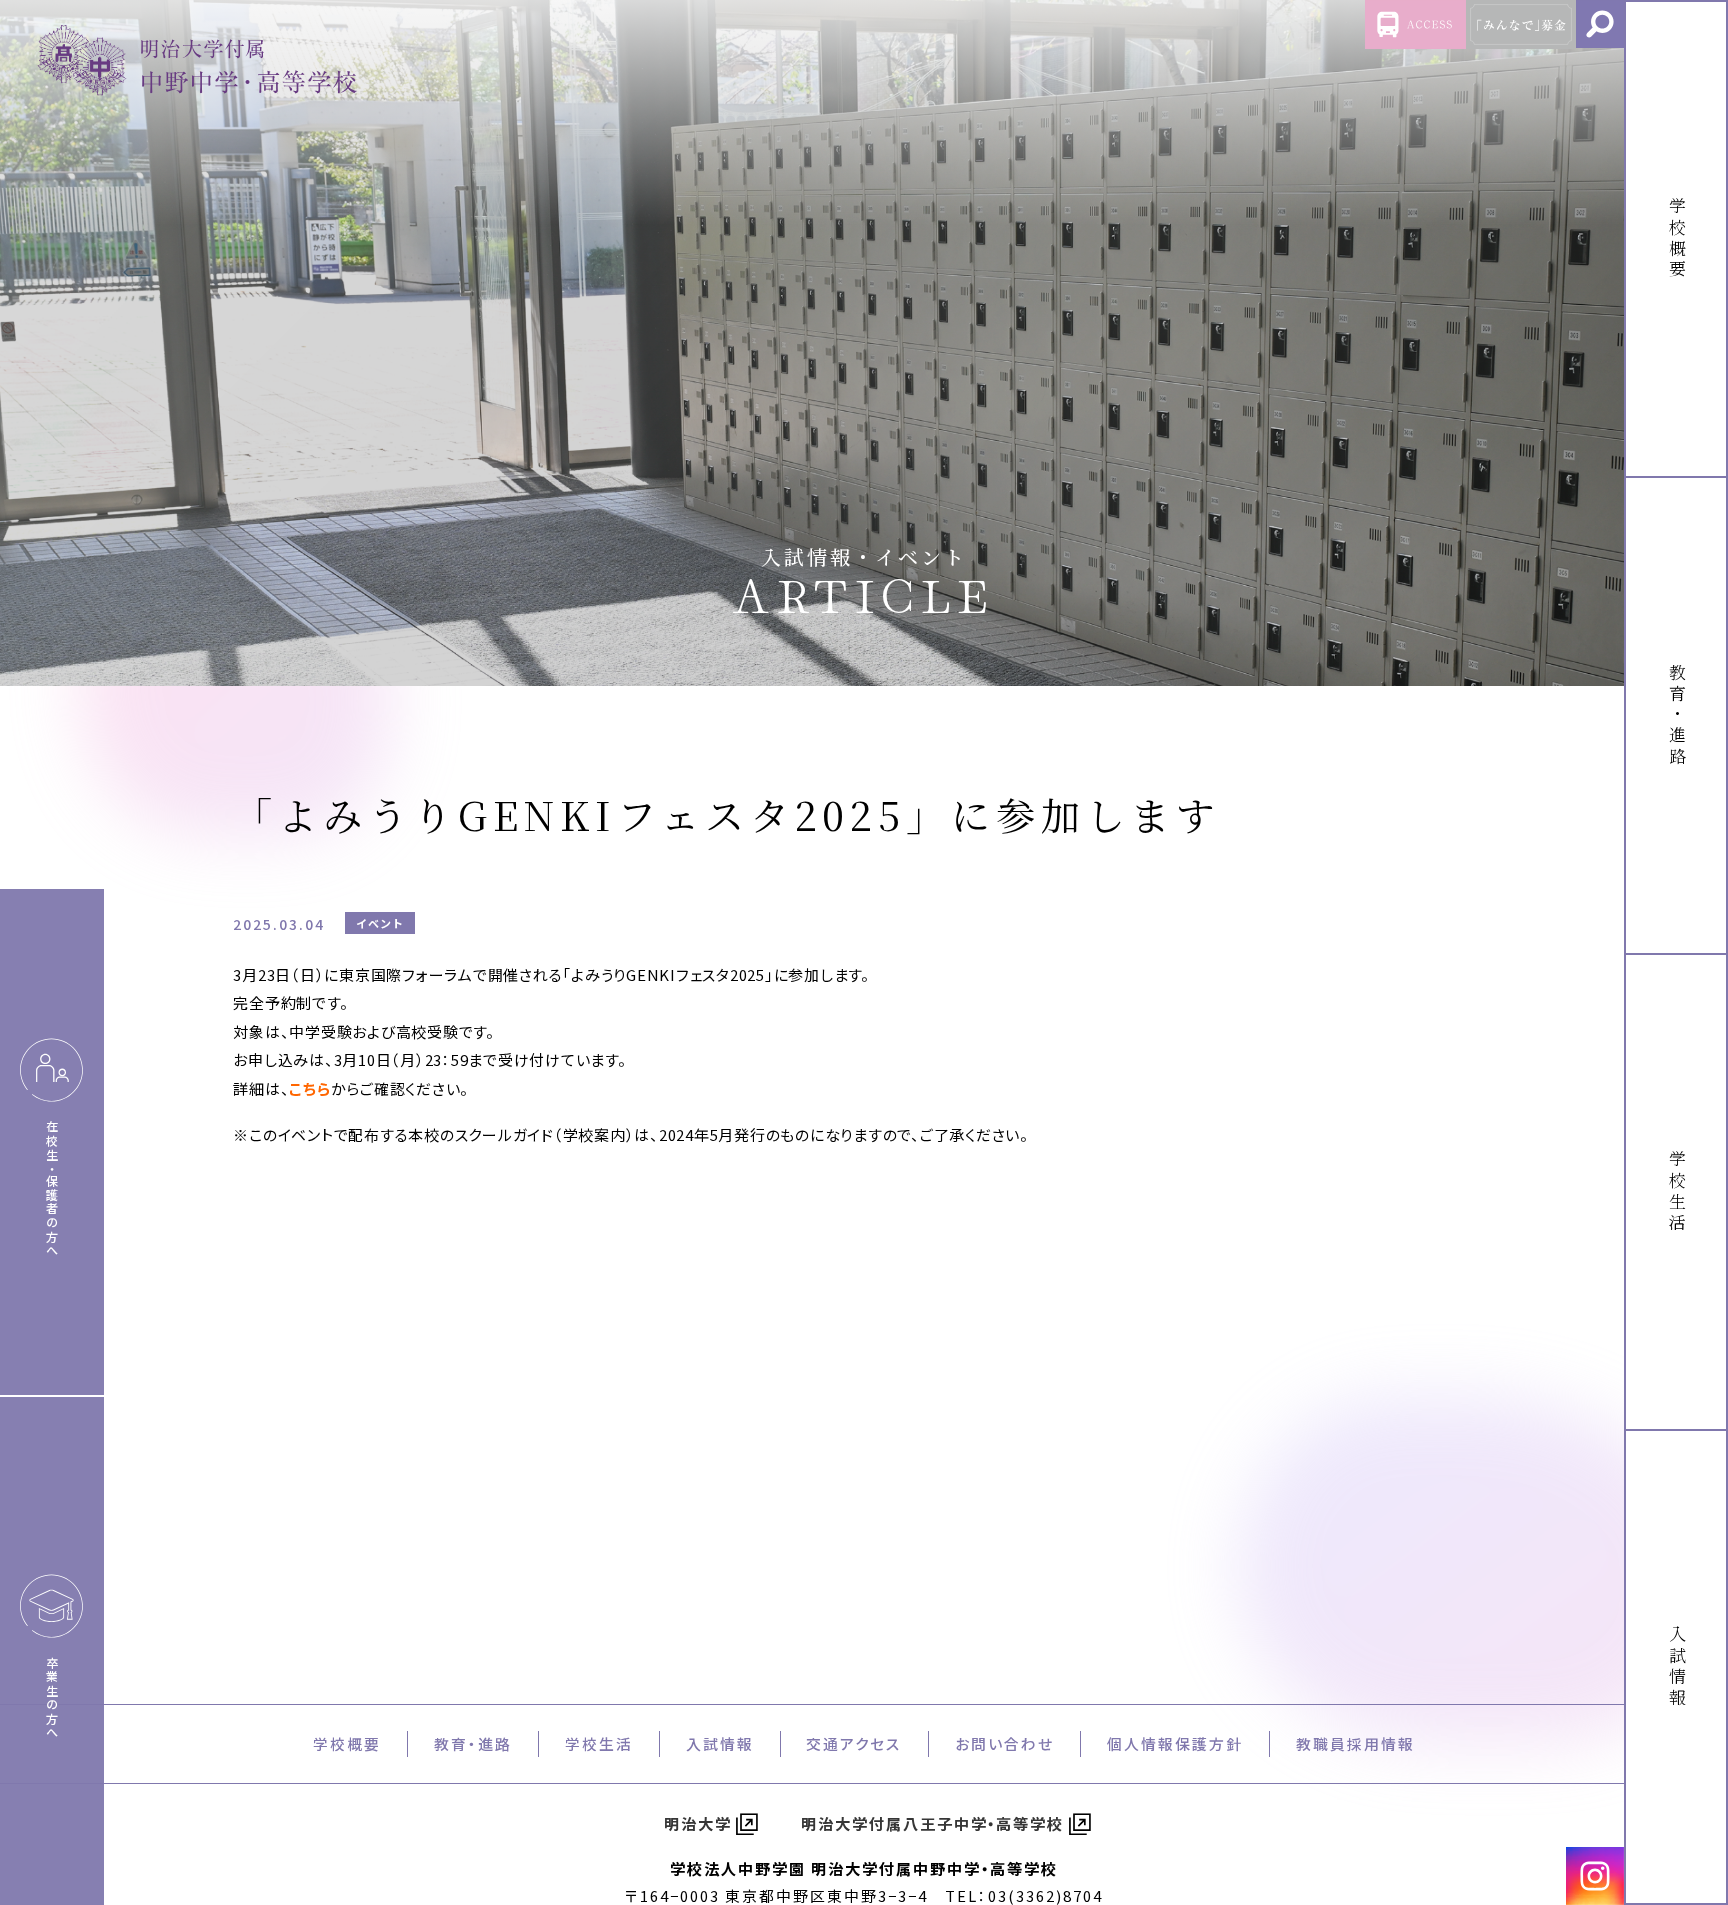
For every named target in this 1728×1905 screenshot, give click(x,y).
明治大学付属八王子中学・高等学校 (933, 1823)
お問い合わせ (1004, 1743)
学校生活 (599, 1743)
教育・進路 (473, 1743)
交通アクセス (854, 1743)
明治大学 (698, 1823)
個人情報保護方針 (1175, 1743)
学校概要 (347, 1743)
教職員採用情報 (1355, 1743)
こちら (309, 1088)
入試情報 (720, 1743)
